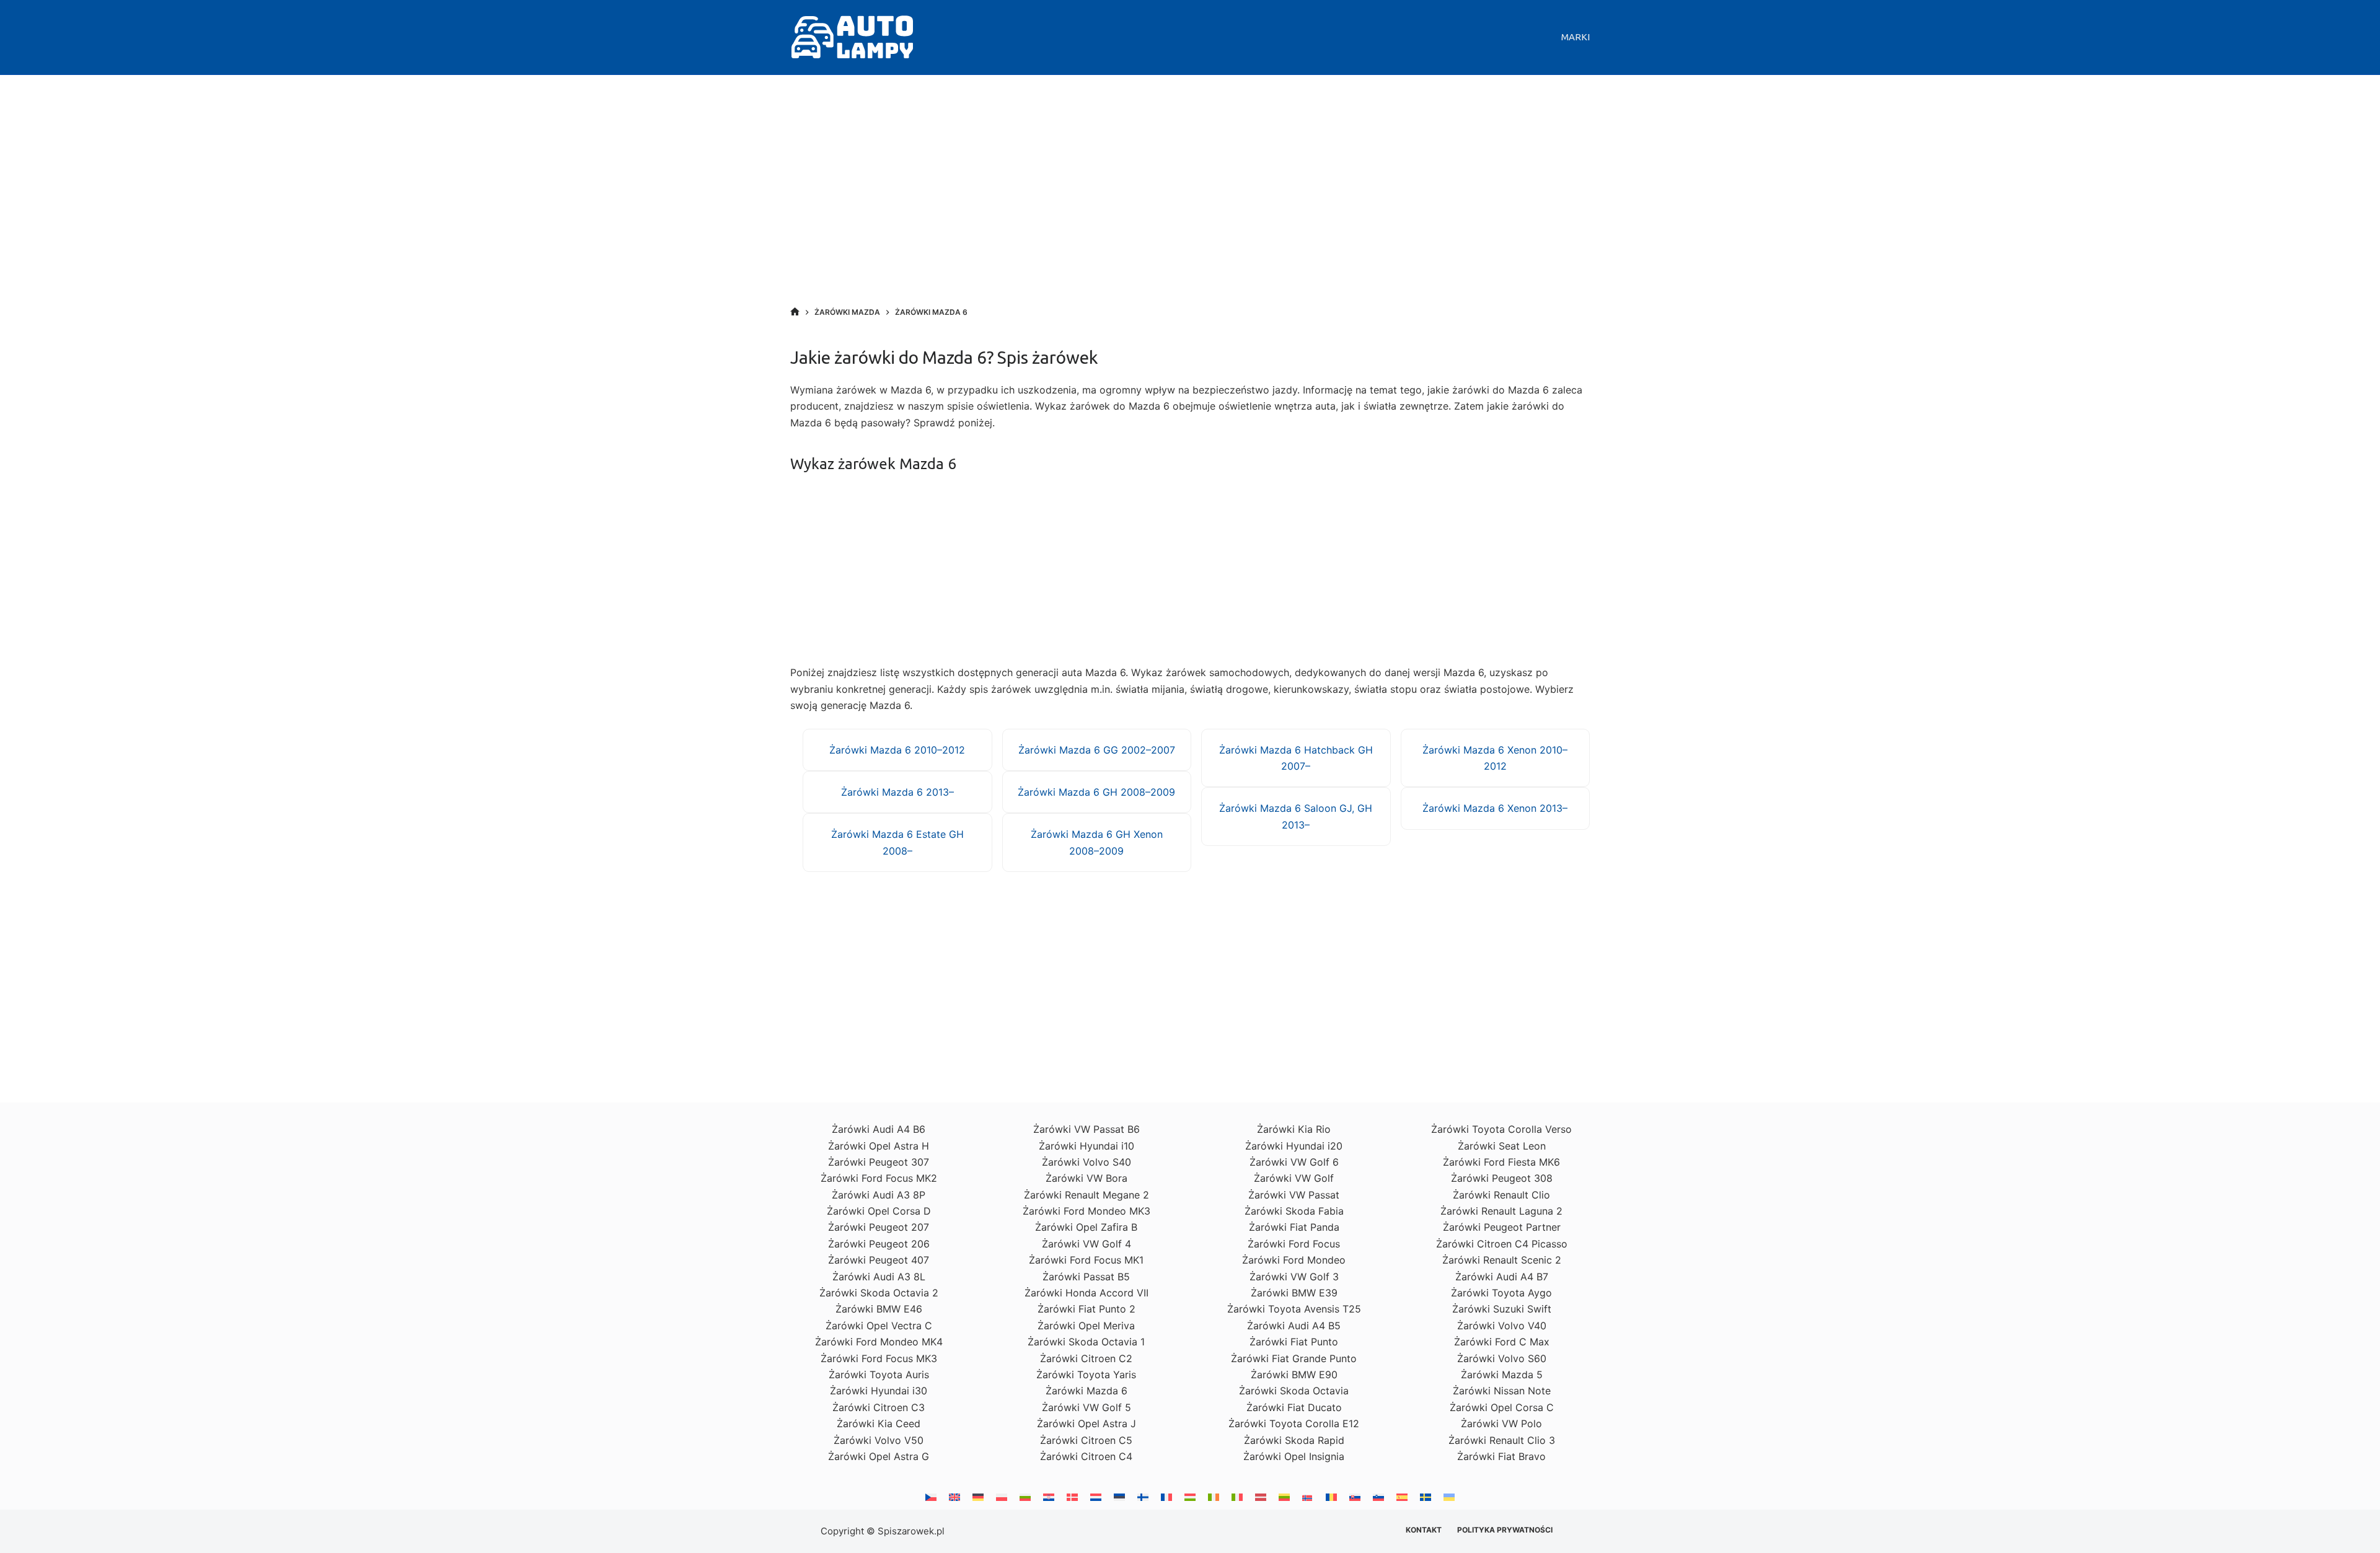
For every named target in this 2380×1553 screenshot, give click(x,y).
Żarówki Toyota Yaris (1086, 1375)
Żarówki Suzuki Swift (1502, 1309)
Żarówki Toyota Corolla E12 (1294, 1423)
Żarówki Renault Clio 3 (1502, 1440)
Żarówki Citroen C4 (1086, 1456)
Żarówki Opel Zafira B (1086, 1227)
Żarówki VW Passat (1294, 1195)
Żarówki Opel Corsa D (879, 1211)
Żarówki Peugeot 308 (1502, 1178)
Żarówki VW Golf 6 (1294, 1162)
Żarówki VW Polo (1501, 1423)
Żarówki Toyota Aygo (1501, 1293)
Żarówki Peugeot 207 (879, 1227)
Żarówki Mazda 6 (1086, 1391)
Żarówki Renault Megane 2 (1086, 1195)
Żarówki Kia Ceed (879, 1423)
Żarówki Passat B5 (1086, 1277)
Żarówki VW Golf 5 (1086, 1407)
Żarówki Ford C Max (1502, 1342)
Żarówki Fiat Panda (1294, 1227)
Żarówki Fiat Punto (1294, 1342)
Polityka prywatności (1505, 1530)
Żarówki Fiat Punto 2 (1086, 1309)
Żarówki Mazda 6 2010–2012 (897, 750)
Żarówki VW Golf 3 (1294, 1277)
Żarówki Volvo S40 (1086, 1162)
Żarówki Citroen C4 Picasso (1502, 1244)
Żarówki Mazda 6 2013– (897, 792)
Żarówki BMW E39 (1294, 1293)
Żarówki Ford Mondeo (1294, 1260)
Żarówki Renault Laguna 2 (1501, 1211)
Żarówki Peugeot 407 (879, 1260)
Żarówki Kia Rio (1294, 1129)
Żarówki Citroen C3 (879, 1407)
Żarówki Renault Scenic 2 (1502, 1260)
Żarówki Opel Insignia (1294, 1456)
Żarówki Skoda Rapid (1294, 1440)
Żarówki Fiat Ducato (1294, 1407)
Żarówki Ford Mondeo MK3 (1086, 1211)
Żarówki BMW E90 (1294, 1375)
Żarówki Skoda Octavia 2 (879, 1293)
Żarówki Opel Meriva (1086, 1326)
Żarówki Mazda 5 (1502, 1375)
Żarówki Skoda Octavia (1294, 1391)
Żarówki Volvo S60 (1502, 1358)
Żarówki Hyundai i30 (879, 1391)
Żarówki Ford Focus (1294, 1244)
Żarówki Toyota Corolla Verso (1501, 1129)
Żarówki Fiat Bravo (1501, 1456)
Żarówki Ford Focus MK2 (879, 1178)
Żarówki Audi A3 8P (879, 1195)
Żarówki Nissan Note (1502, 1391)
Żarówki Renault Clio (1501, 1195)
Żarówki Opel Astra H (879, 1146)
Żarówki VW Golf (1294, 1178)
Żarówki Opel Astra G (879, 1456)
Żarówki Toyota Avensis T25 (1294, 1309)
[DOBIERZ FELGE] (795, 312)
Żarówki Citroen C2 (1086, 1358)
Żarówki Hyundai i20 (1294, 1146)
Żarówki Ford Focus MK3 (879, 1358)
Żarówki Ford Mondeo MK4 (879, 1342)
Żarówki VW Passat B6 (1086, 1129)
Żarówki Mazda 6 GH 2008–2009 (1096, 792)
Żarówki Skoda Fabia (1294, 1211)
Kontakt (1424, 1530)
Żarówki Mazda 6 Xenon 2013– (1495, 808)
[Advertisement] (1190, 204)
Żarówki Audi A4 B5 (1294, 1326)
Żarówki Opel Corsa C (1502, 1407)
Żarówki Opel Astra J (1086, 1423)
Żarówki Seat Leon (1502, 1146)
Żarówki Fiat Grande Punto (1294, 1358)
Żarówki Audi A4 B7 (1502, 1277)
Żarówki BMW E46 (879, 1309)
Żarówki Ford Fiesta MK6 (1501, 1162)
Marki (1576, 37)
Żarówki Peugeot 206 (879, 1244)
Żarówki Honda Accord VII (1086, 1293)
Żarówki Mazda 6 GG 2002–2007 (1097, 750)
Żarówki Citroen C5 (1086, 1440)
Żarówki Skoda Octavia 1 (1086, 1342)
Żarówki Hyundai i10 (1086, 1146)
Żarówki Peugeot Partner (1502, 1227)
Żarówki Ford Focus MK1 (1086, 1260)
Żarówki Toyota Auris (879, 1375)
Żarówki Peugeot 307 (879, 1162)
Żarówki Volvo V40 (1502, 1326)
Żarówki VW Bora (1086, 1178)
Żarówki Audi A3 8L (879, 1277)
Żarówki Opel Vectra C (879, 1326)
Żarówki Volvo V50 (879, 1440)
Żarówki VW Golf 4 (1086, 1244)
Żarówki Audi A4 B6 (879, 1129)
